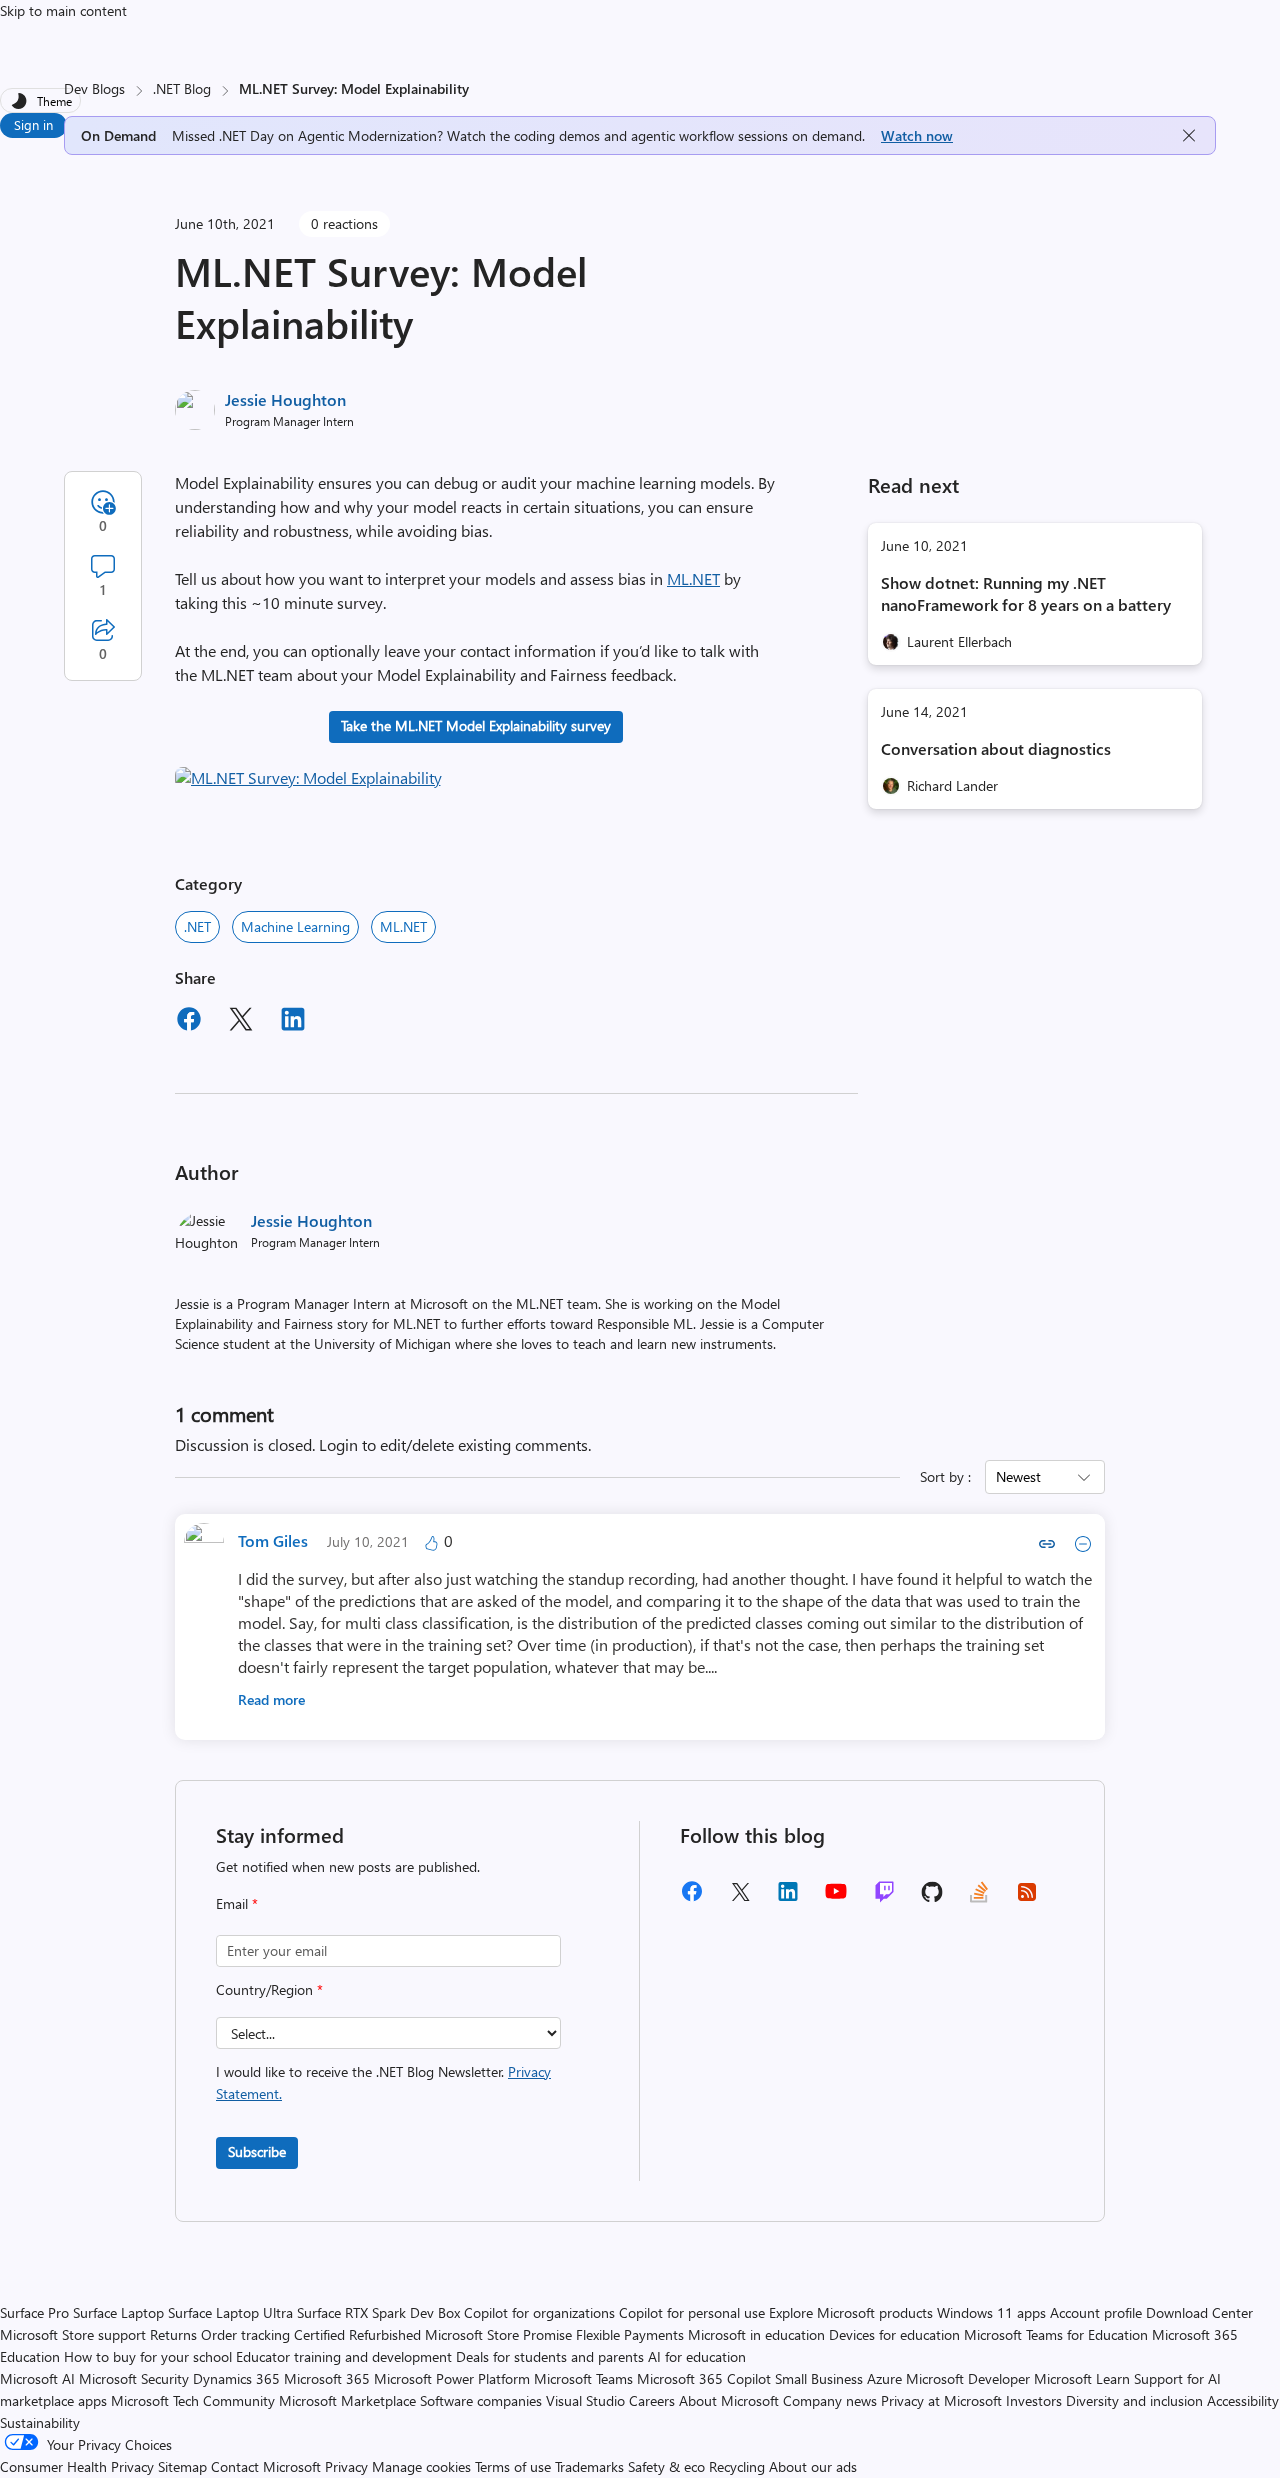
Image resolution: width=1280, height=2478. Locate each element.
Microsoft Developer (968, 2378)
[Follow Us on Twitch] (884, 1898)
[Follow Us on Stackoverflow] (979, 1898)
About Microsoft (729, 2400)
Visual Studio (585, 2400)
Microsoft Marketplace (347, 2400)
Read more (271, 1699)
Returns (173, 2334)
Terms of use (513, 2466)
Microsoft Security (134, 2378)
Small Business (819, 2378)
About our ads (813, 2466)
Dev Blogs (94, 88)
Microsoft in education (756, 2334)
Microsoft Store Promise (498, 2334)
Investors (1034, 2400)
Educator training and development (344, 2356)
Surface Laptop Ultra (230, 2312)
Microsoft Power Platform (452, 2378)
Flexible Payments (630, 2334)
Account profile (1096, 2312)
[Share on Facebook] (189, 1022)
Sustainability (40, 2422)
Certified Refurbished (357, 2334)
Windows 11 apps (991, 2312)
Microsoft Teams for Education (1056, 2334)
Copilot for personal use (692, 2312)
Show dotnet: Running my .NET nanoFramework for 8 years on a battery (1026, 593)
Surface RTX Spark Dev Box (378, 2312)
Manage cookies (421, 2466)
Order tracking (245, 2334)
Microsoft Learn (1082, 2378)
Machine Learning (295, 926)
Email (237, 1903)
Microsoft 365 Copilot (704, 2378)
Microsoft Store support (73, 2334)
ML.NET (693, 578)
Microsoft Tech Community (193, 2400)
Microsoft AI (37, 2378)
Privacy (348, 2466)
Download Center (1199, 2312)
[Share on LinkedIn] (293, 1022)
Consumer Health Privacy (77, 2466)
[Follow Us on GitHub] (932, 1898)
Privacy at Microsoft (941, 2400)
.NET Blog (182, 88)
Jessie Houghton (285, 399)
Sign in (33, 124)
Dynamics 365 (236, 2378)
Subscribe (257, 2151)
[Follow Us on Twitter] (740, 1898)
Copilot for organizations (539, 2312)
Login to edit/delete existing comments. (455, 1444)
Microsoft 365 (327, 2378)
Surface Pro (34, 2312)
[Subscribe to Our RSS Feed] (1027, 1898)
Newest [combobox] (1018, 1476)
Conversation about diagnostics (996, 748)
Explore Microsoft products (851, 2312)
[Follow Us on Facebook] (692, 1898)
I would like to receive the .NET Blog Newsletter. (383, 2082)
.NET (197, 926)
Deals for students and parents (550, 2356)
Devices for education (894, 2334)
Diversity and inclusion (1134, 2400)
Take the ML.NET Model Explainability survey (476, 725)
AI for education (697, 2356)
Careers (652, 2400)
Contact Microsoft (266, 2466)
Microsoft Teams (583, 2378)
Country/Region (269, 1989)
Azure (884, 2378)
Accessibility (1243, 2400)
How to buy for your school (148, 2356)
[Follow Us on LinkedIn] (788, 1898)
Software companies (481, 2400)
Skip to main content (63, 10)
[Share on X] (241, 1022)
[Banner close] (1189, 135)
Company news (830, 2400)
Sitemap (182, 2466)
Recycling (737, 2466)
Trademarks (589, 2466)
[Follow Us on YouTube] (836, 1898)
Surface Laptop (118, 2312)
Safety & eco (666, 2466)
